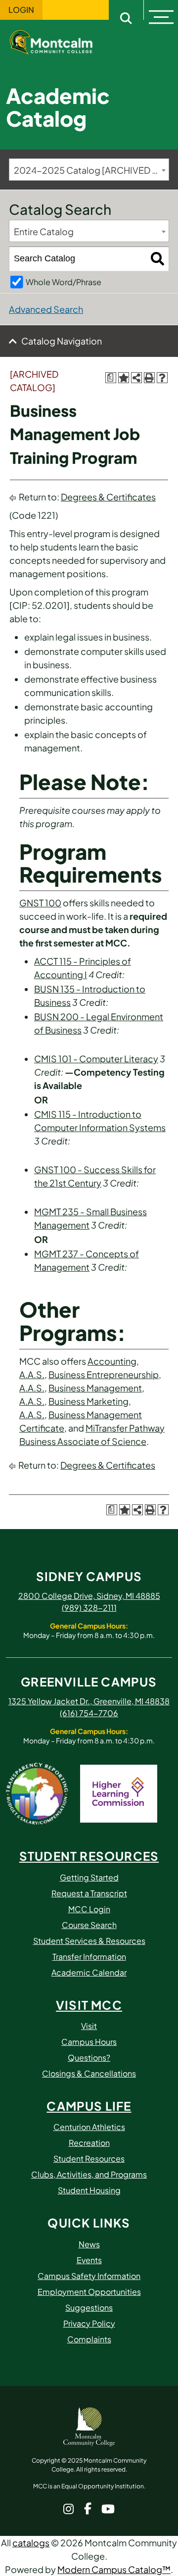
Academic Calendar (89, 1972)
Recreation (89, 2143)
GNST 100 (40, 903)
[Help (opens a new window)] (162, 378)
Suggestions (89, 2307)
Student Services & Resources (89, 1941)
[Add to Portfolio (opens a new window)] (124, 378)
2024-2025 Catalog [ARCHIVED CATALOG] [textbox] (91, 170)
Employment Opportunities (89, 2292)
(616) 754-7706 (89, 1713)
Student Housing (89, 2190)
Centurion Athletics (89, 2127)
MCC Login (89, 1909)
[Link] (59, 41)
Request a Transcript (89, 1893)
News (89, 2244)
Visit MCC (89, 2005)
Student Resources (89, 1856)
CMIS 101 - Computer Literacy (96, 1059)
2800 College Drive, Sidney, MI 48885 (89, 1596)
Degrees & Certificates (108, 497)
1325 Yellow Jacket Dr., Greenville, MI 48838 (89, 1701)
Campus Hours (89, 2042)
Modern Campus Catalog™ (114, 2569)
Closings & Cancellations (89, 2073)
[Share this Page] (136, 378)
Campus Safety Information (89, 2276)
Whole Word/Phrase (64, 282)
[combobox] (89, 170)
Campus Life (89, 2106)
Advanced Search (46, 309)
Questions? (89, 2057)
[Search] (157, 259)
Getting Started (89, 1877)
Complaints (89, 2339)
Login (21, 10)
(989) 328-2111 (89, 1608)
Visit (89, 2026)
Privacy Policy (89, 2323)
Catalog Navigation (62, 341)
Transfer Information (89, 1957)
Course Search (89, 1925)
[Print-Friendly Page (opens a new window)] (149, 378)
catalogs (31, 2543)
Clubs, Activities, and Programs (89, 2174)
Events (89, 2260)
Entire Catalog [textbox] (44, 231)
